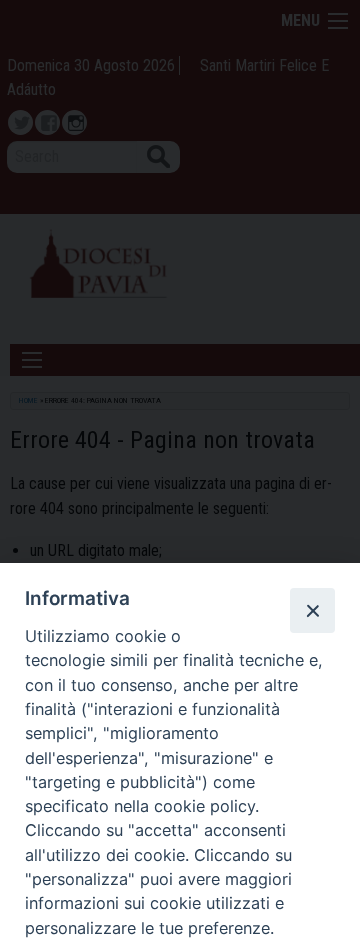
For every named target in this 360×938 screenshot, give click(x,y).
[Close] (312, 610)
